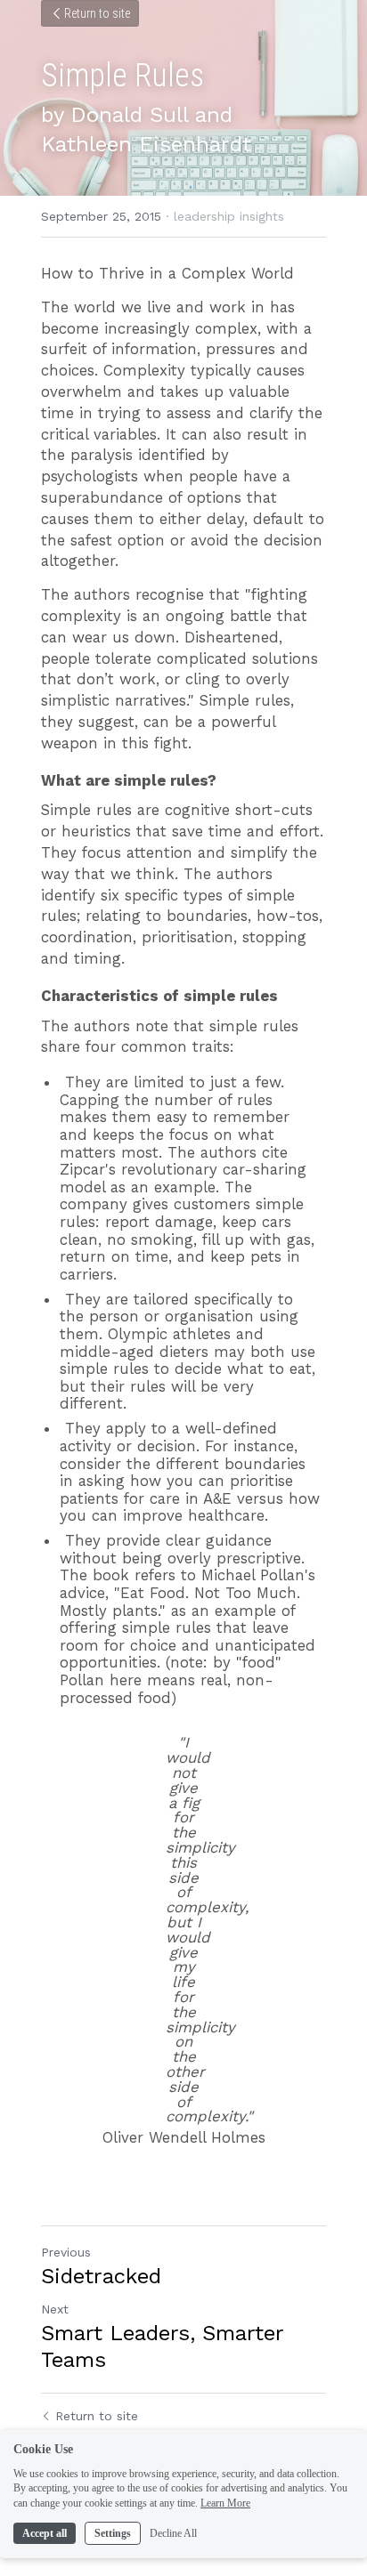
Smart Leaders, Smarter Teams (162, 2346)
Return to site (97, 13)
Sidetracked (101, 2276)
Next (55, 2309)
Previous (66, 2252)
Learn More (225, 2503)
